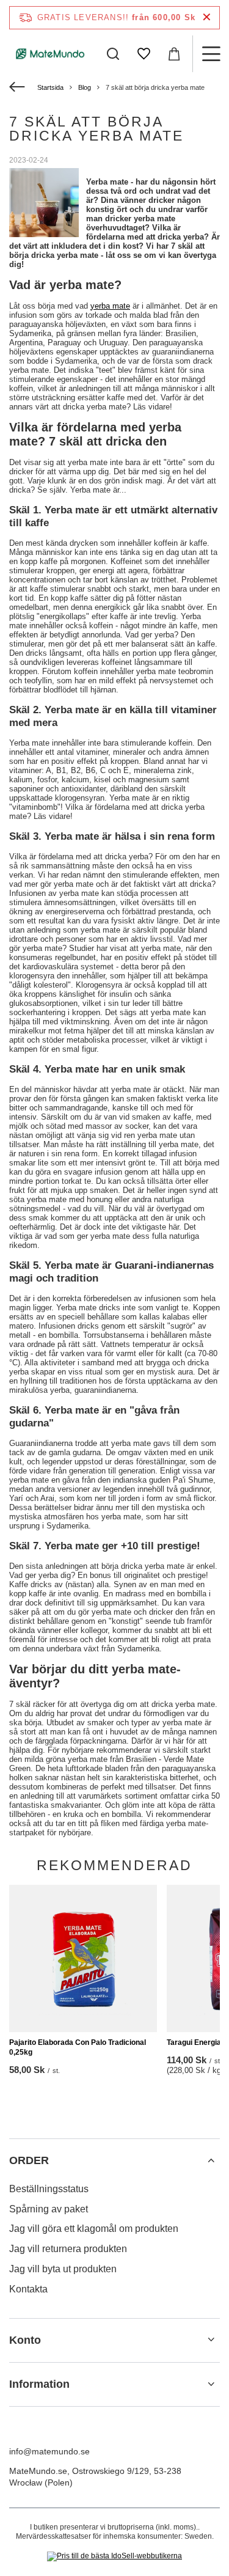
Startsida (50, 87)
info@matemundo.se (49, 2451)
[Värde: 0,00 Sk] (174, 54)
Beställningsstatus (49, 2189)
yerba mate (110, 306)
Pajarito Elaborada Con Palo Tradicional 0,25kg (78, 2047)
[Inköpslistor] (144, 54)
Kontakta (28, 2289)
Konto (25, 2340)
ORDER (29, 2160)
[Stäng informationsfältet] (207, 17)
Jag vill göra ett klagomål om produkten (94, 2229)
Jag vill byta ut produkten (63, 2269)
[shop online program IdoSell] (114, 2556)
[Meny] (211, 54)
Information (39, 2384)
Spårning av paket (49, 2209)
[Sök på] (113, 54)
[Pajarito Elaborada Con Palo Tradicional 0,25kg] (83, 1959)
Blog (85, 87)
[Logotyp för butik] (50, 53)
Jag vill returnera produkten (68, 2249)
